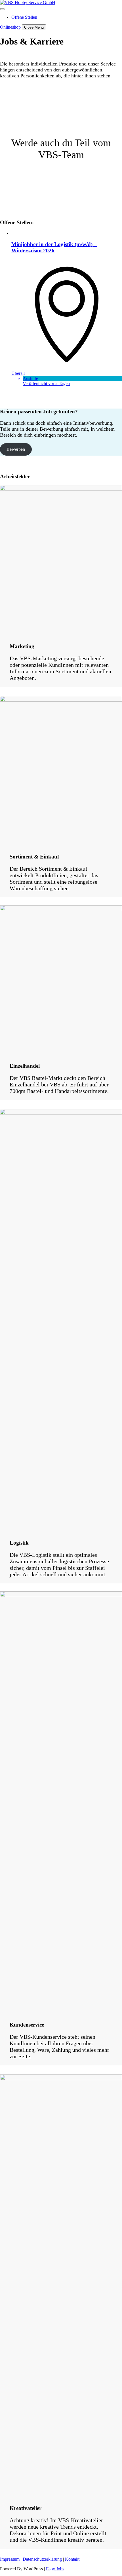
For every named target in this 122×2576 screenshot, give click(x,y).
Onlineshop (10, 27)
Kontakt (72, 2559)
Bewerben (16, 449)
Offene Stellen (24, 17)
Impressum (10, 2559)
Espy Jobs (55, 2569)
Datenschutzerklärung (42, 2559)
